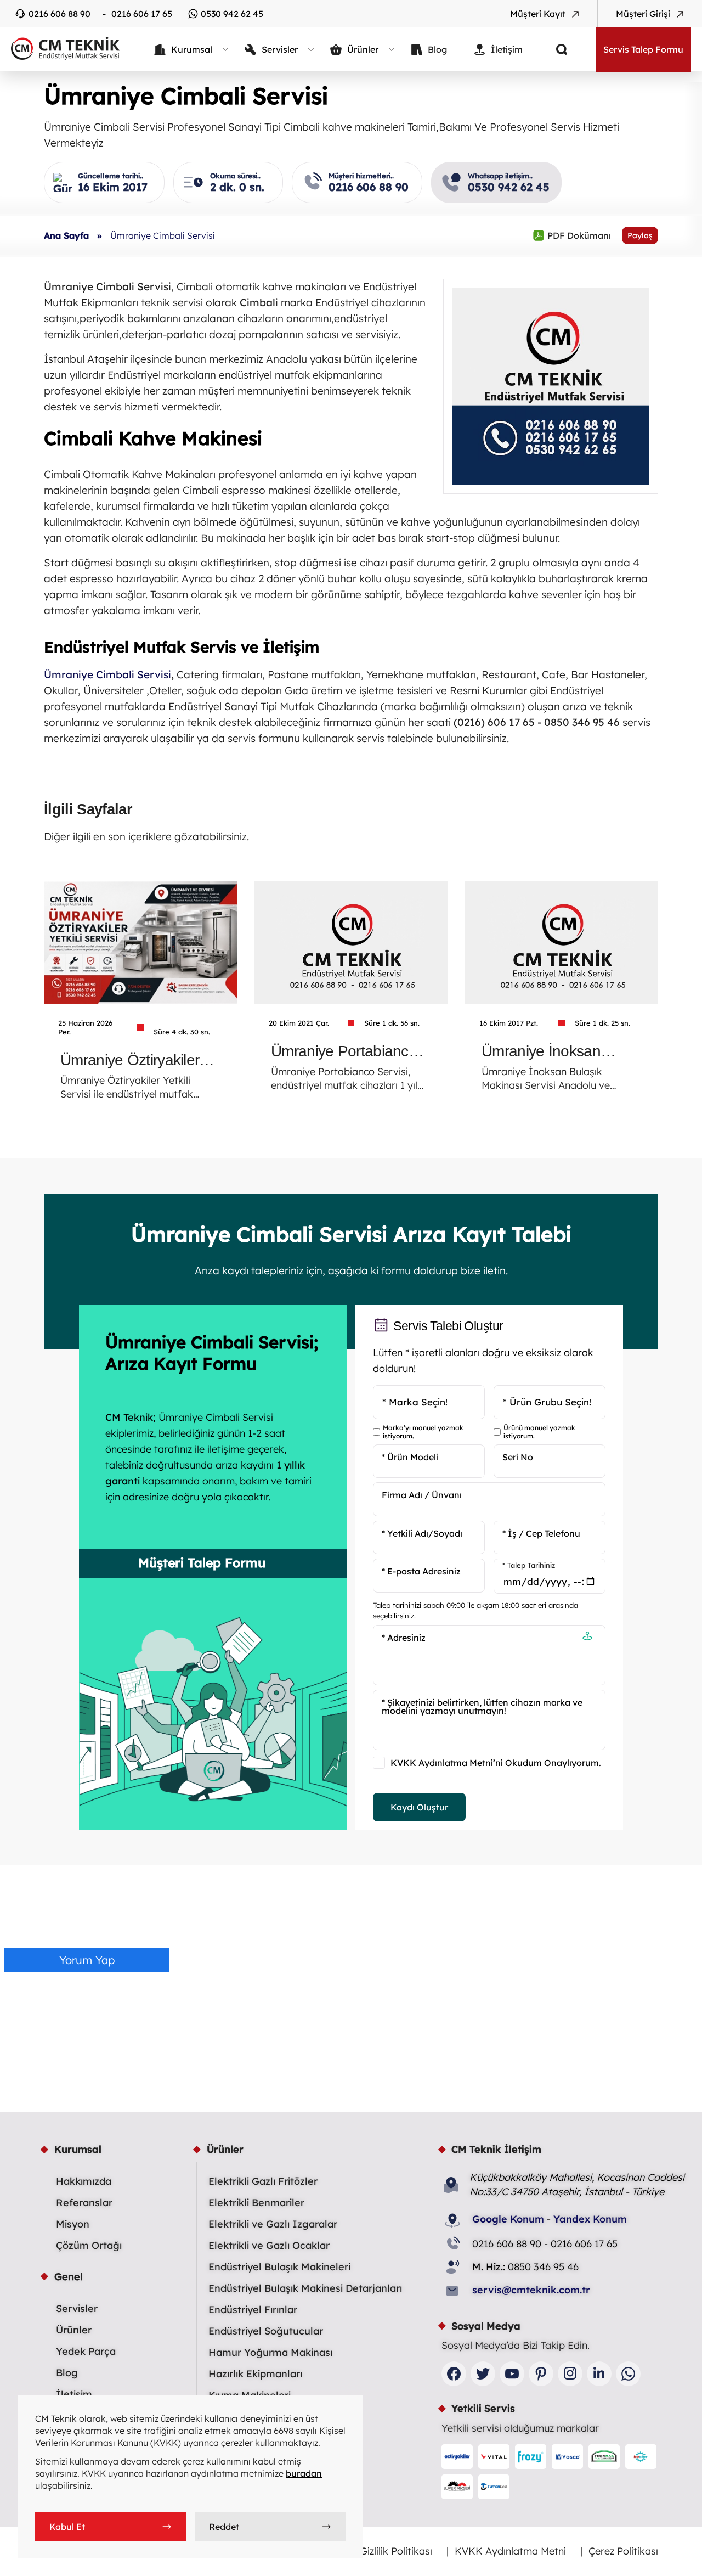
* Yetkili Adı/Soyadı (422, 1533)
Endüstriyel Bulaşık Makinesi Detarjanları (305, 2288)
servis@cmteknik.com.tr (531, 2290)
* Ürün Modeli (410, 1457)
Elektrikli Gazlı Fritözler (263, 2181)
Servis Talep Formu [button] (643, 49)
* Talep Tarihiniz (529, 1565)
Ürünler (74, 2330)
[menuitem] (192, 49)
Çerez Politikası (623, 2551)
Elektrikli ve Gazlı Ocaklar (269, 2245)
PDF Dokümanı (572, 235)
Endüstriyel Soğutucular (266, 2331)
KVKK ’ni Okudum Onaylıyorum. (496, 1763)
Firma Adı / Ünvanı (422, 1495)
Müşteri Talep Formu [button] (202, 1563)
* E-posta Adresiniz (421, 1571)
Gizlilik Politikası (396, 2551)
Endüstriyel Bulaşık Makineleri (279, 2267)
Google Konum (508, 2219)
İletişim (74, 2394)
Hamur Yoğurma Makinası (270, 2352)
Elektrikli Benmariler (256, 2203)
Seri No (518, 1457)
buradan (304, 2473)
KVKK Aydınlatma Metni (510, 2551)
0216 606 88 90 (60, 14)
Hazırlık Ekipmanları (255, 2374)
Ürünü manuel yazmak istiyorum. (539, 1432)
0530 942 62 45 (232, 14)
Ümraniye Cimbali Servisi (107, 674)
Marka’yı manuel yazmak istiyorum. (423, 1432)
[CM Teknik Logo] (60, 48)
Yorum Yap (87, 1960)
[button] (587, 1637)
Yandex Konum (590, 2219)
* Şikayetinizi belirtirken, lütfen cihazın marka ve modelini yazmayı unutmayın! (482, 1706)
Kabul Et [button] (67, 2527)
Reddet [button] (224, 2527)
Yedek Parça (86, 2351)
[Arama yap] (553, 49)
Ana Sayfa (66, 235)
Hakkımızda (84, 2181)
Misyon (73, 2224)
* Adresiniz (404, 1638)
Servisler (77, 2308)
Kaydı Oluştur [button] (419, 1807)
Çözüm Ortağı (89, 2245)
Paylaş (640, 235)
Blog (67, 2373)
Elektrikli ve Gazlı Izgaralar (273, 2224)
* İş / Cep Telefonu (541, 1533)
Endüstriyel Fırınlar (253, 2310)
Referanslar (84, 2203)
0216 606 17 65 (142, 14)
